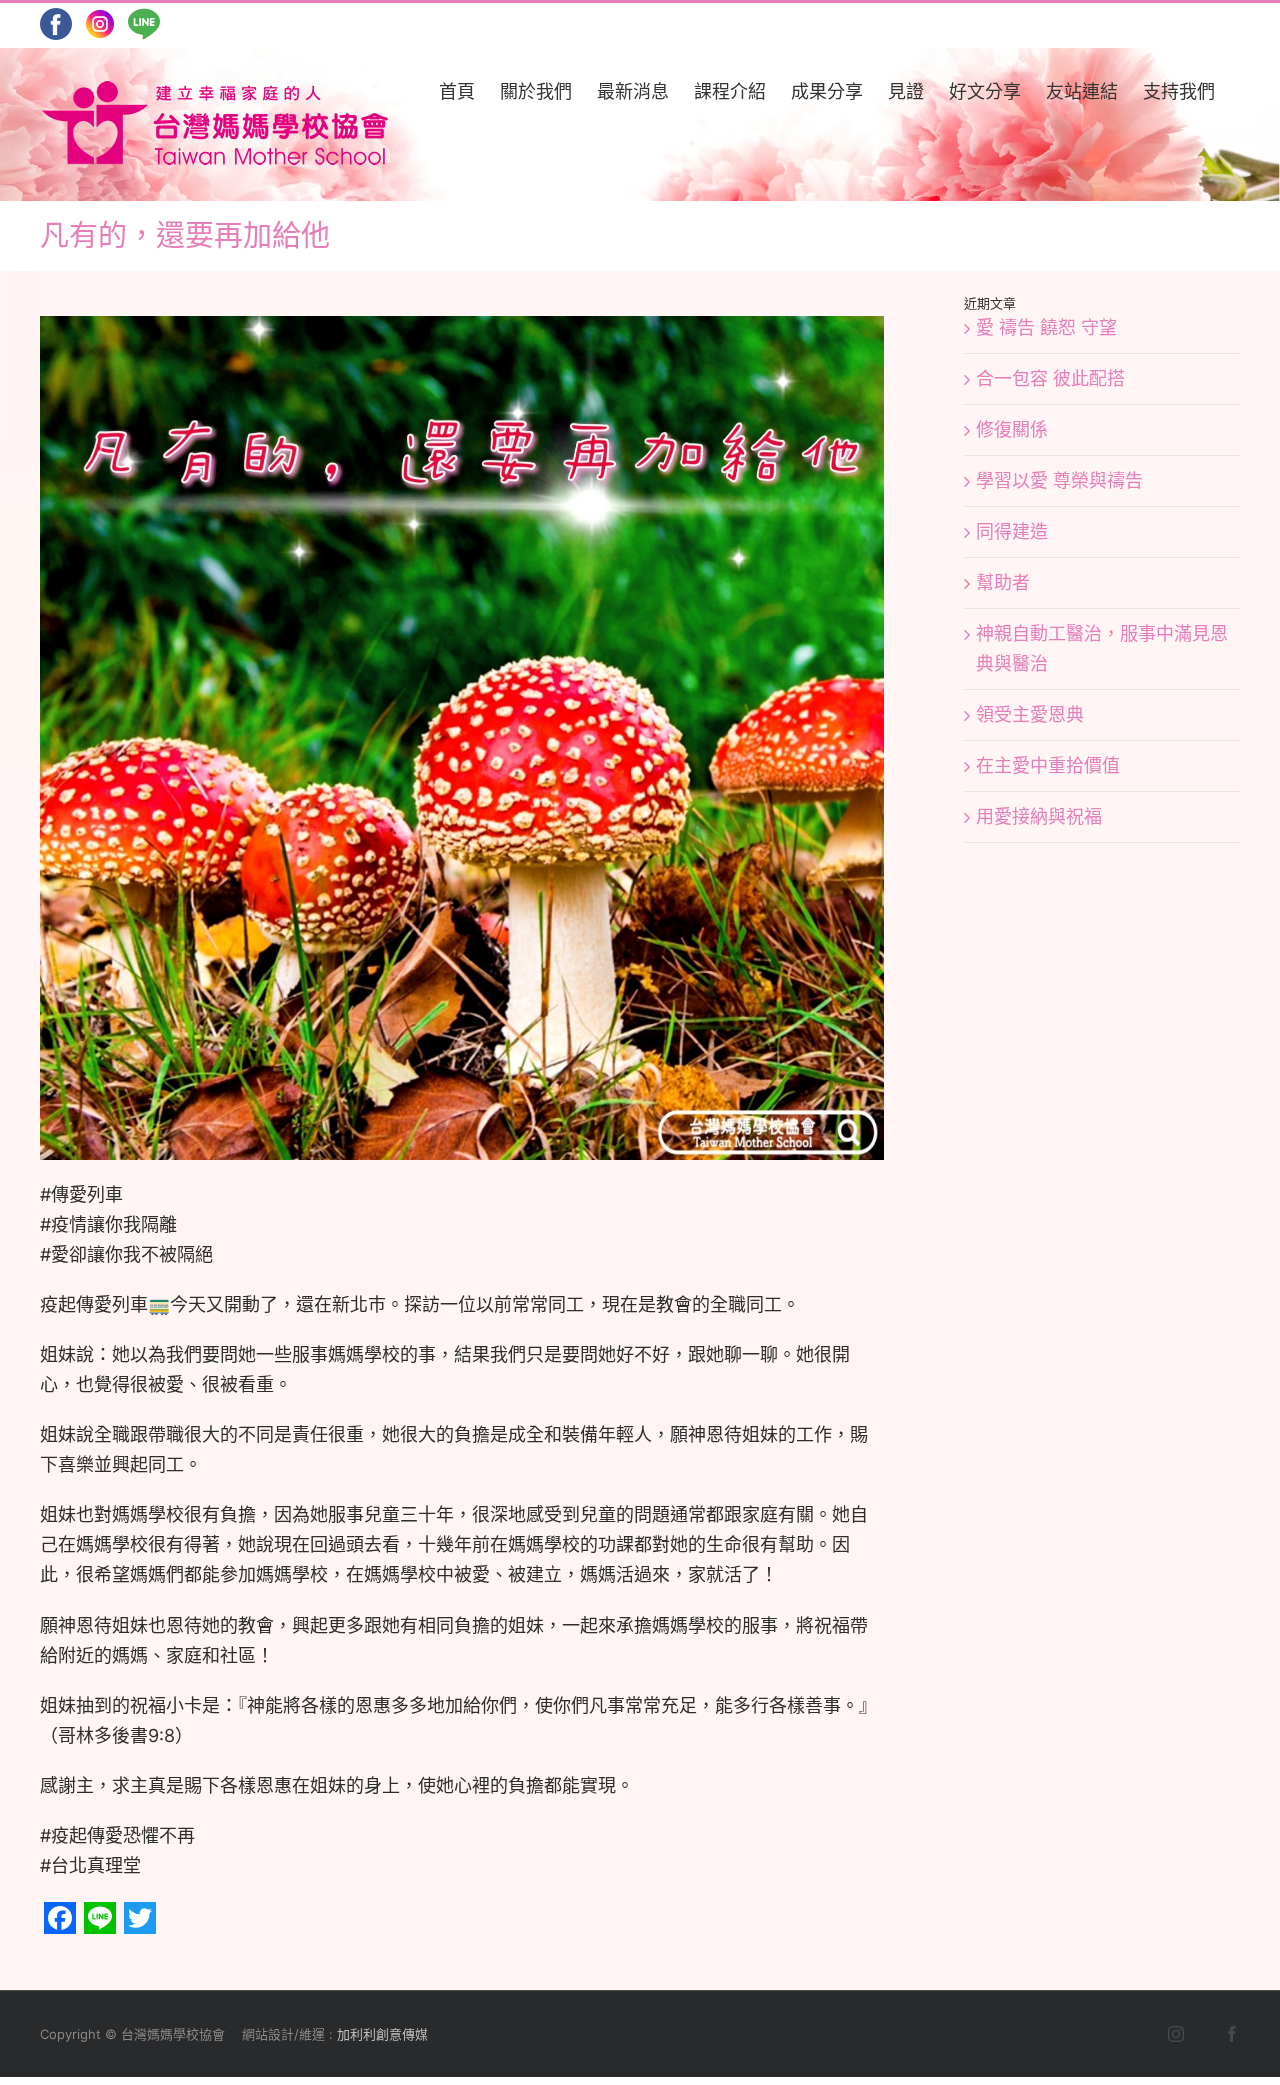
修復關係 (1012, 429)
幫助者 (1003, 582)
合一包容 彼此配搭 (1050, 378)
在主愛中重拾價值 (1048, 765)
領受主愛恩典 (1030, 714)
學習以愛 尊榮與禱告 (1059, 480)
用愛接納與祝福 (1039, 816)
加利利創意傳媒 (382, 2034)
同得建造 (1012, 531)
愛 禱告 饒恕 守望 (1046, 327)
